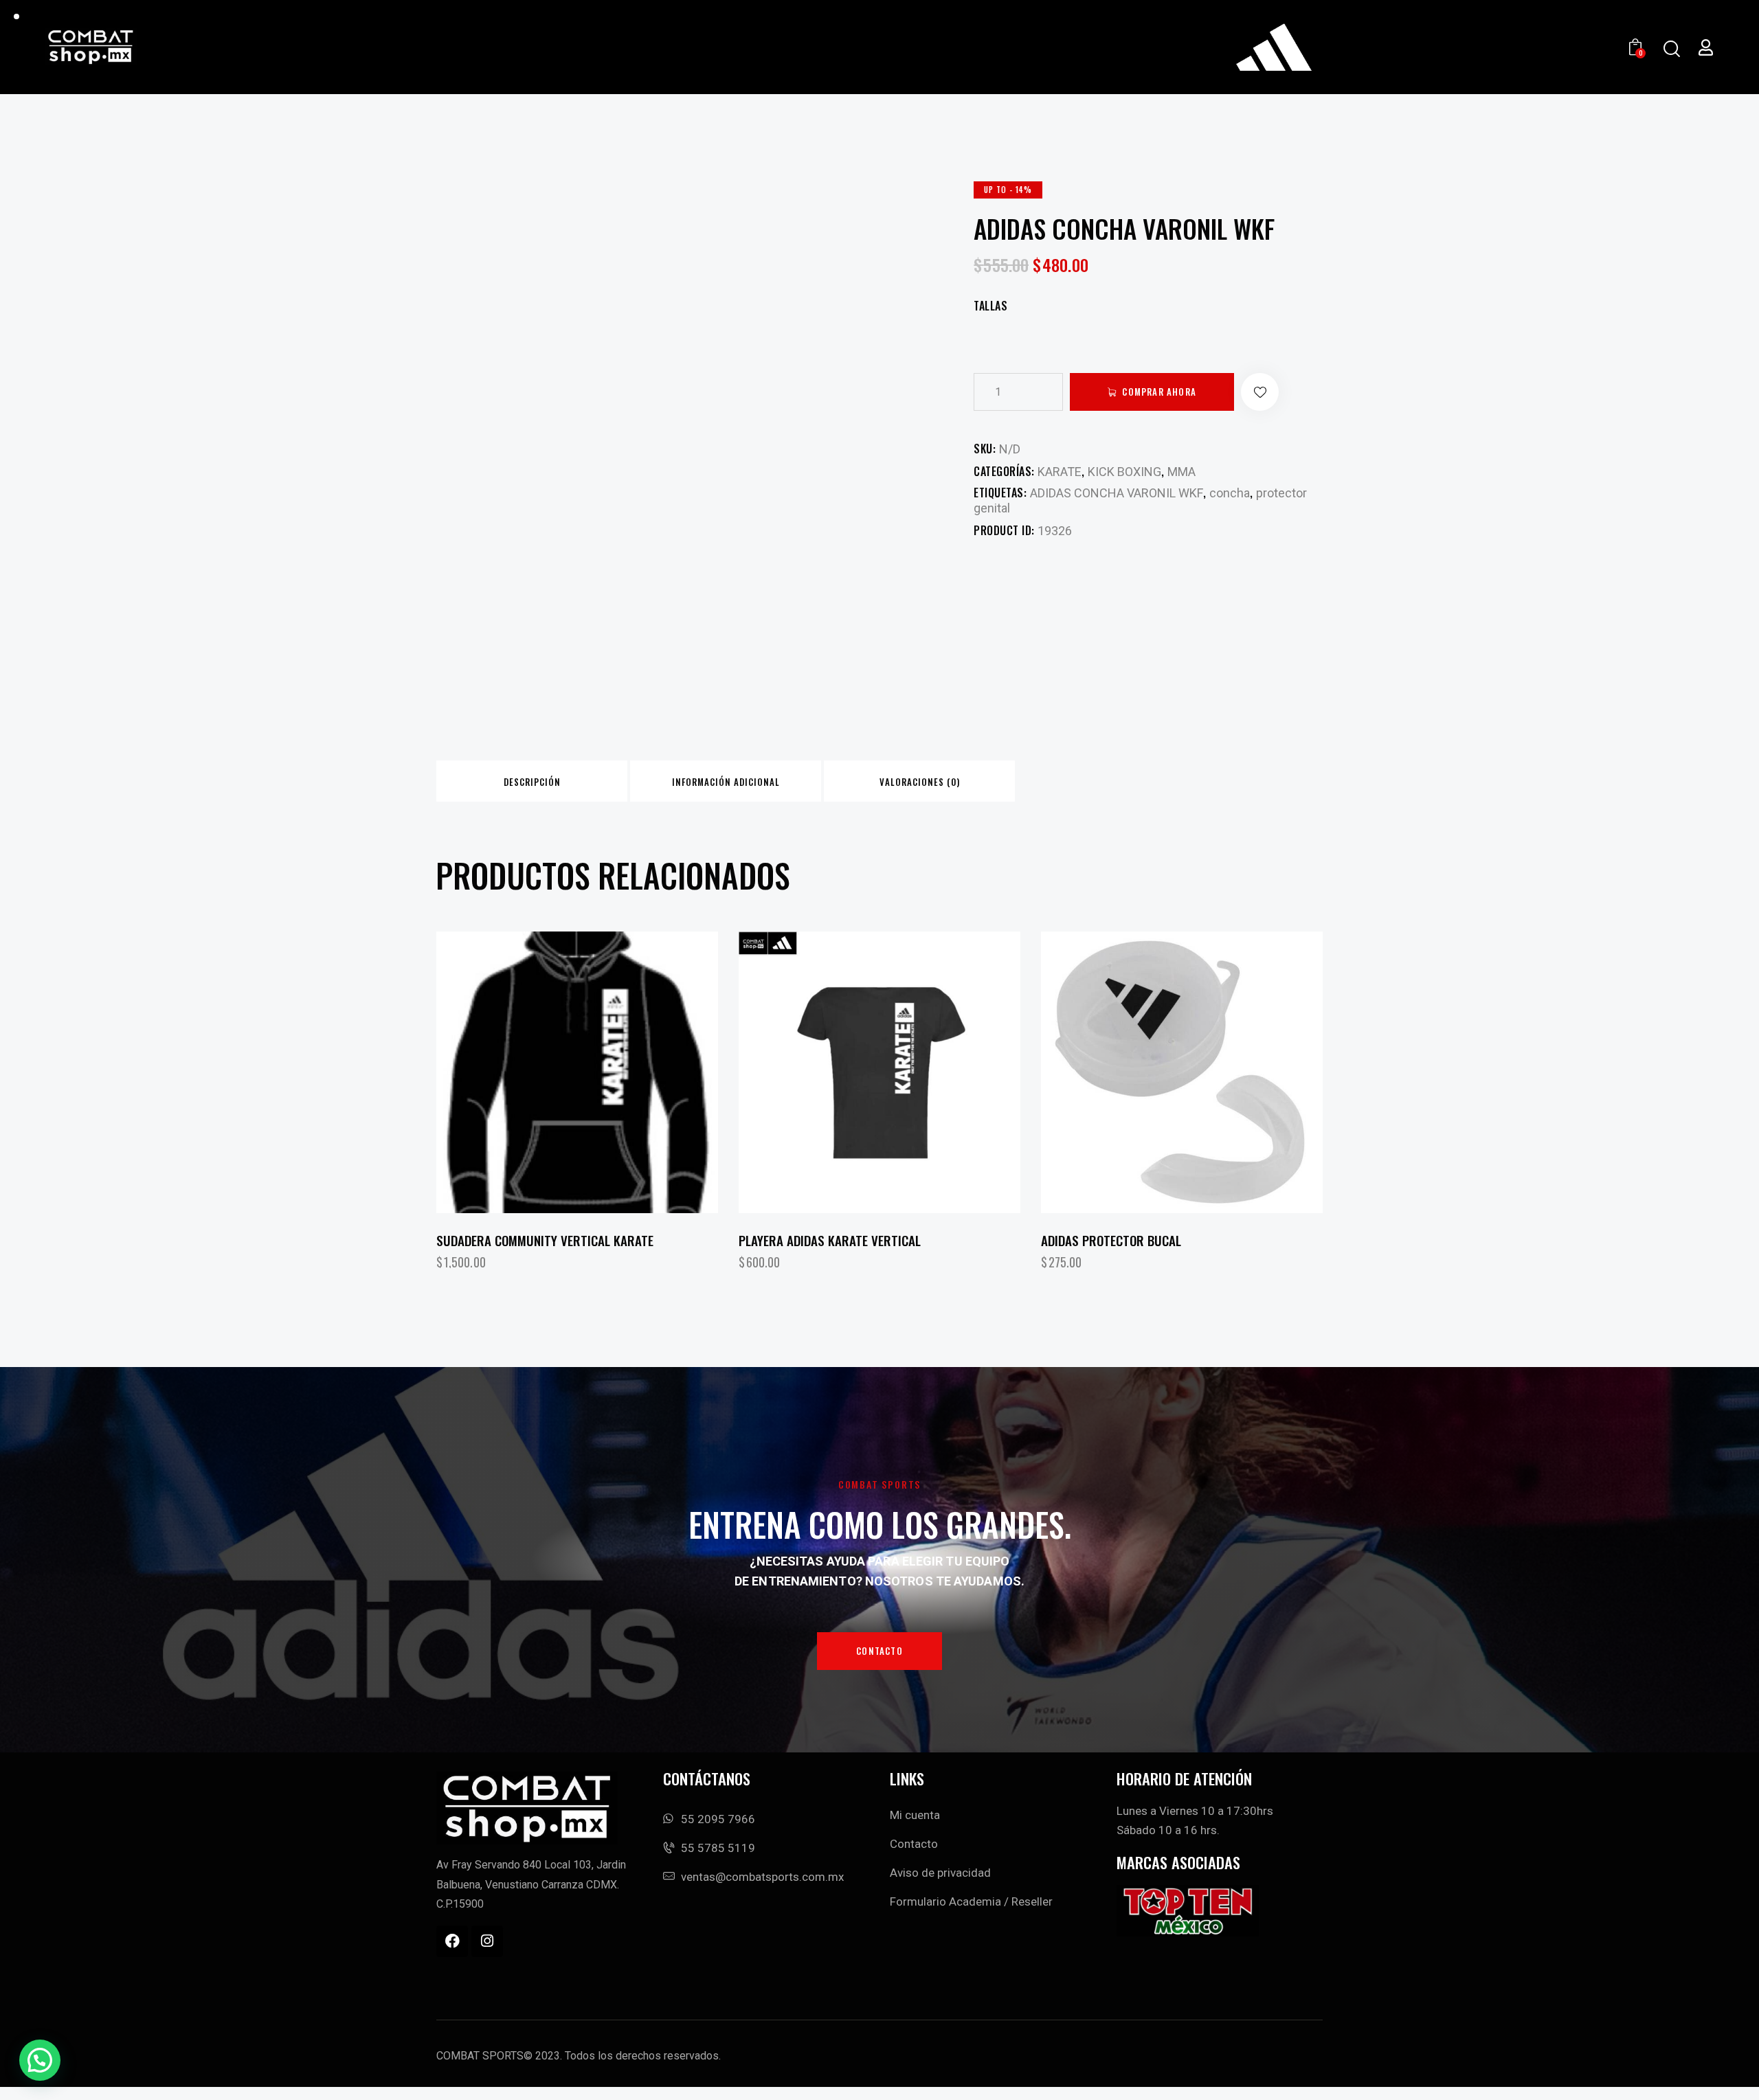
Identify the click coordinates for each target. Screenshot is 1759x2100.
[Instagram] (487, 1941)
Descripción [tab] (532, 782)
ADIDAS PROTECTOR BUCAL (1111, 1240)
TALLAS (990, 306)
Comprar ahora (1159, 392)
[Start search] (1671, 49)
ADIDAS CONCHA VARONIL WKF (1117, 493)
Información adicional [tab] (726, 782)
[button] (1260, 392)
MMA (1181, 472)
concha (1230, 493)
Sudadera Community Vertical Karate (545, 1240)
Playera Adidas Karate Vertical (830, 1240)
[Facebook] (452, 1941)
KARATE (1060, 472)
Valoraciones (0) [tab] (920, 782)
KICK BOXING (1124, 472)
